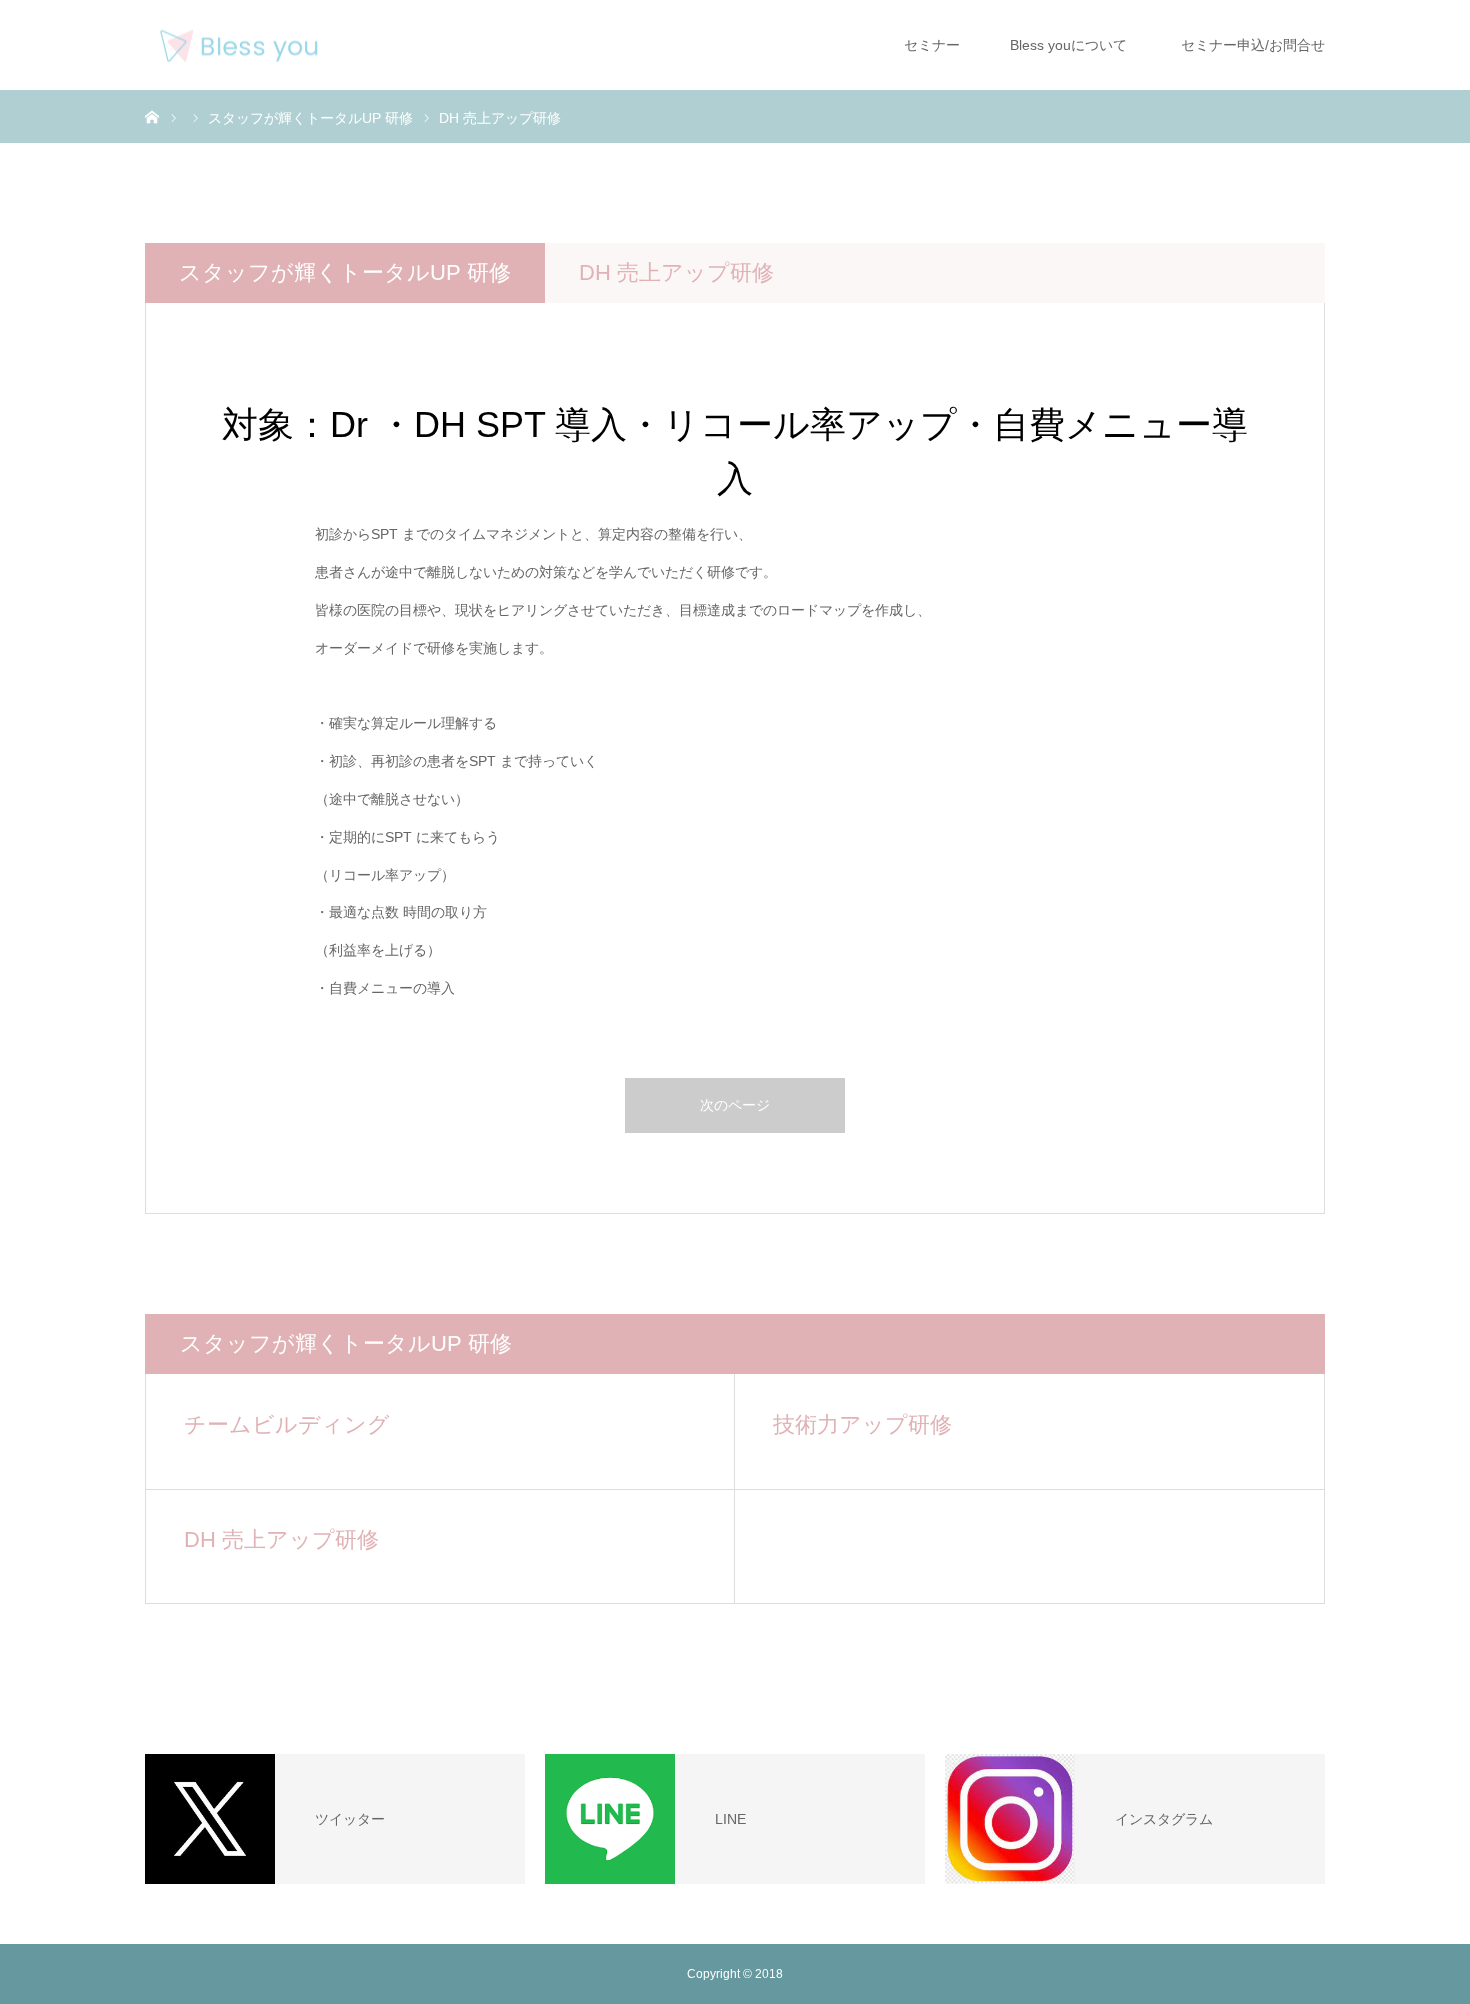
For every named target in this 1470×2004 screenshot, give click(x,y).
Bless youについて (1066, 45)
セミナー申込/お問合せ (1249, 45)
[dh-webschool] (239, 45)
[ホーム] (152, 116)
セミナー (930, 45)
